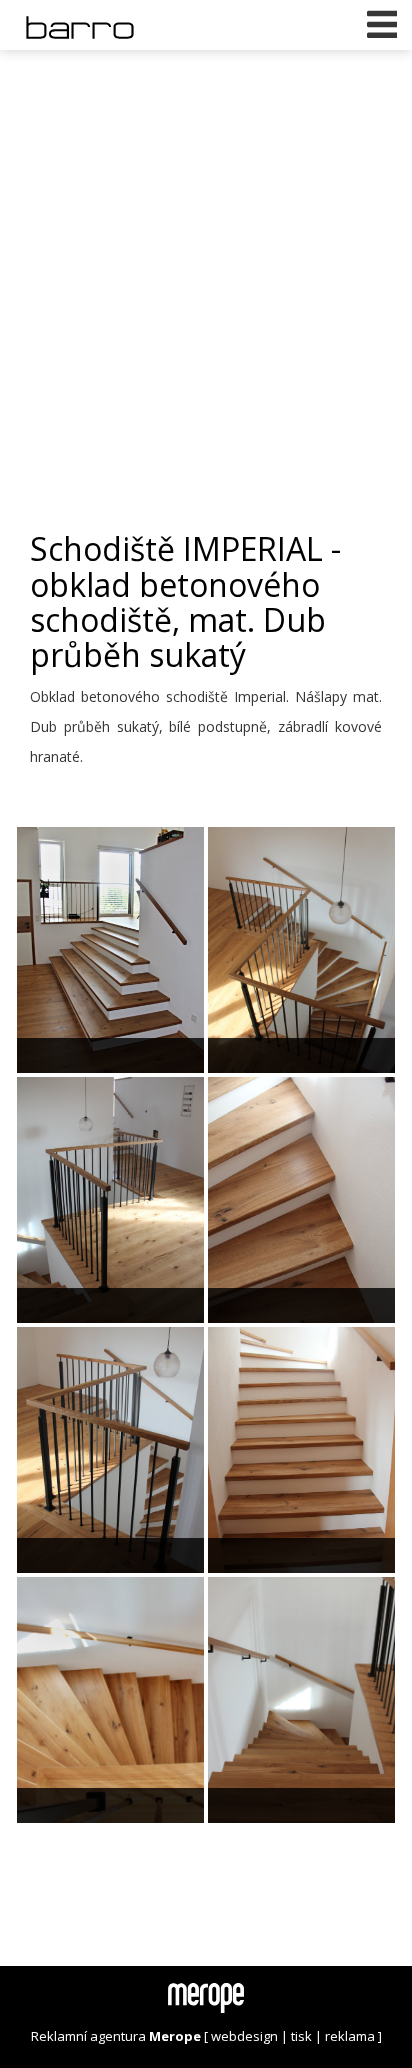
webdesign (244, 2036)
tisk (301, 2036)
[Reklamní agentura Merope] (206, 1997)
